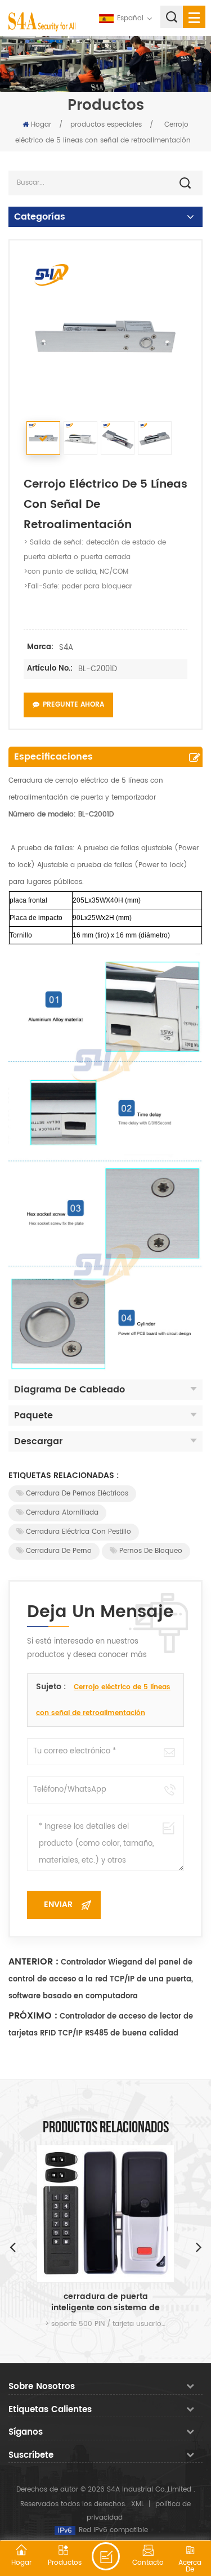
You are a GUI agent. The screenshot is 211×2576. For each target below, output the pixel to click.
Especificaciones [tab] (53, 757)
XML (138, 2504)
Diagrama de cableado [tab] (69, 1390)
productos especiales (106, 125)
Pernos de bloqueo (151, 1551)
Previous (12, 2247)
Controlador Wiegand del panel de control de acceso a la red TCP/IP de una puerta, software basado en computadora (101, 1979)
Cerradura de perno (59, 1551)
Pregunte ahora (73, 705)
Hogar (41, 125)
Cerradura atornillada (62, 1513)
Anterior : (33, 1962)
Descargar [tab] (38, 1441)
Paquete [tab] (33, 1416)
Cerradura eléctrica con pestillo (78, 1532)
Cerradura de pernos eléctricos (77, 1494)
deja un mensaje (106, 2556)
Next (199, 2247)
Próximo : (33, 2016)
